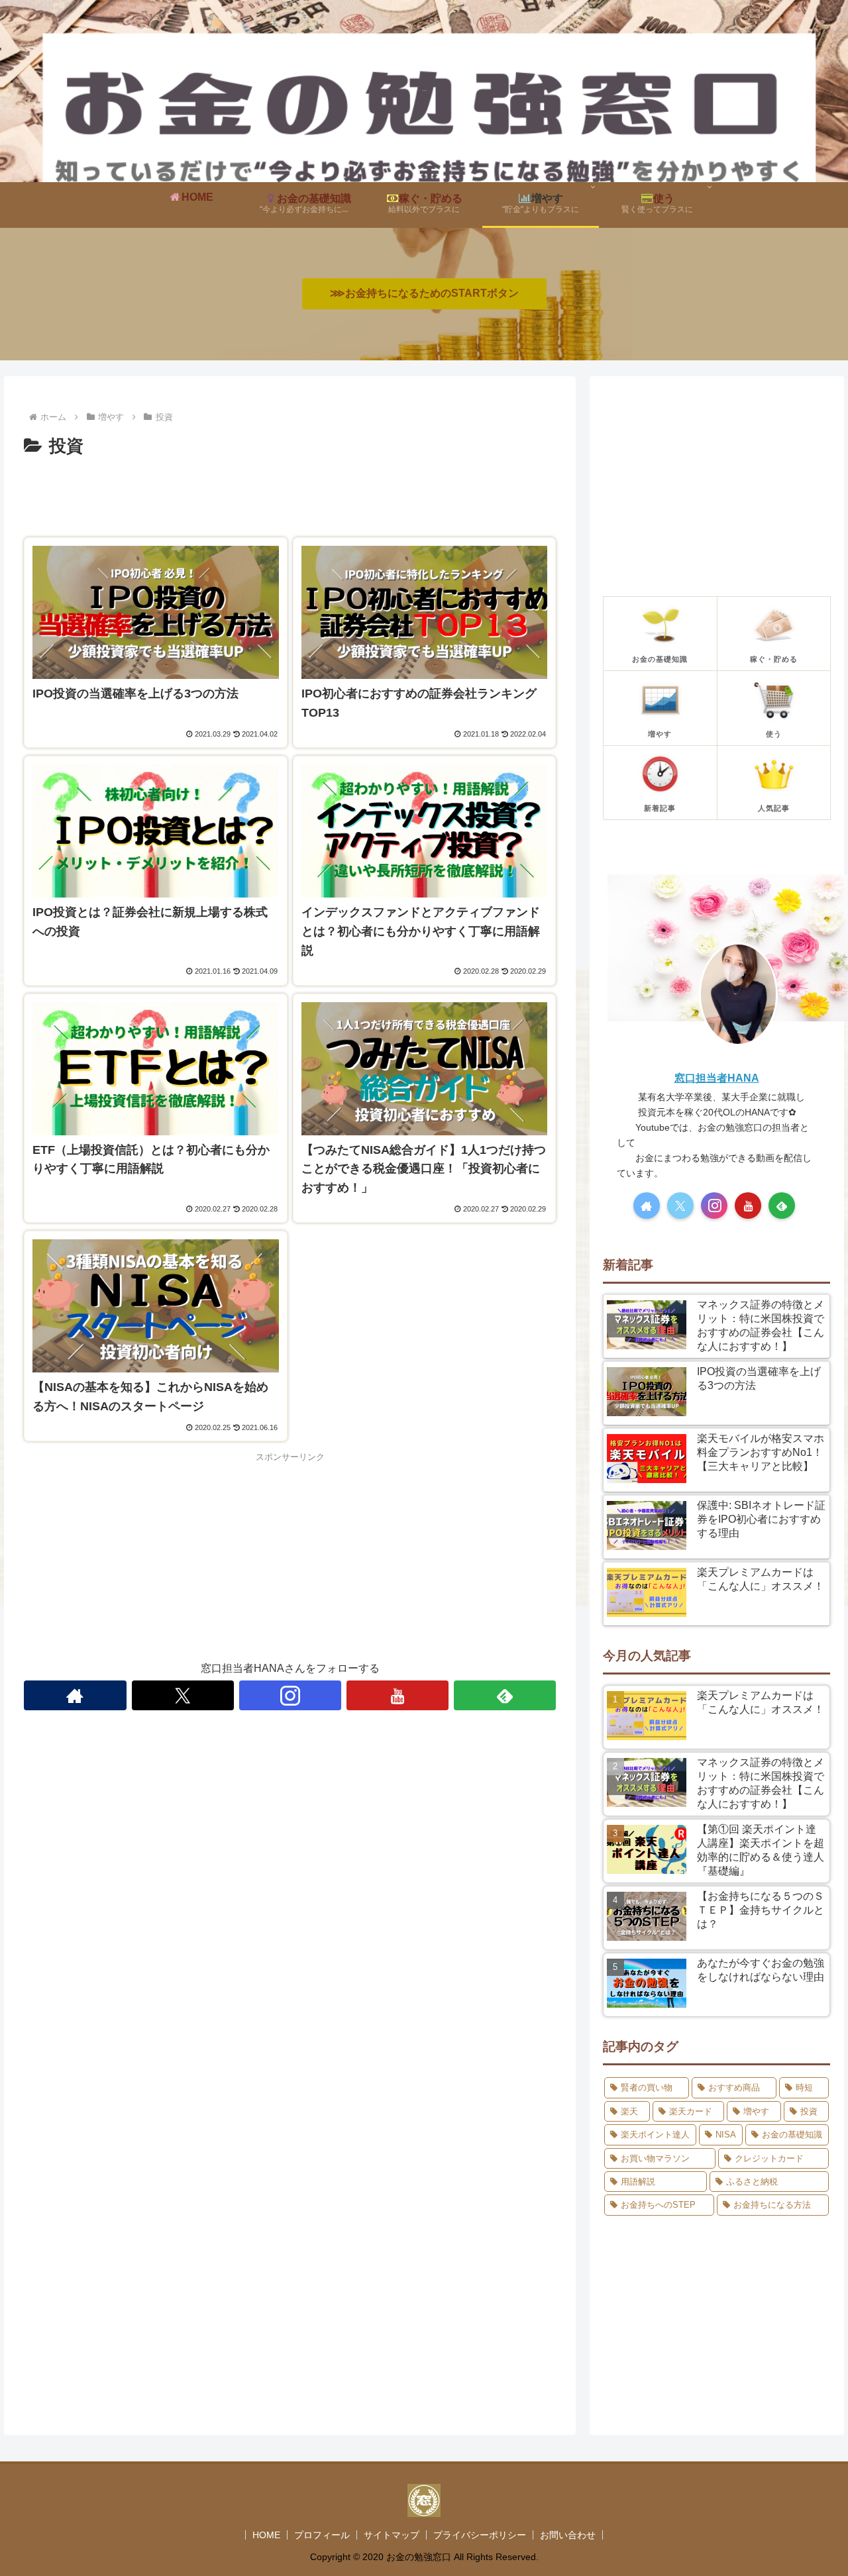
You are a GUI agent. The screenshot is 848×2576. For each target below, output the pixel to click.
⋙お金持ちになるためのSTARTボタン (424, 293)
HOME (266, 2535)
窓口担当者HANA (717, 1078)
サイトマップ (392, 2535)
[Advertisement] (290, 498)
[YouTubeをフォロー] (397, 1695)
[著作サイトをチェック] (75, 1695)
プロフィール (322, 2535)
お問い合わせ (568, 2535)
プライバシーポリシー (480, 2535)
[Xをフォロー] (183, 1695)
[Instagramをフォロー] (290, 1695)
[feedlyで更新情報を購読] (505, 1695)
